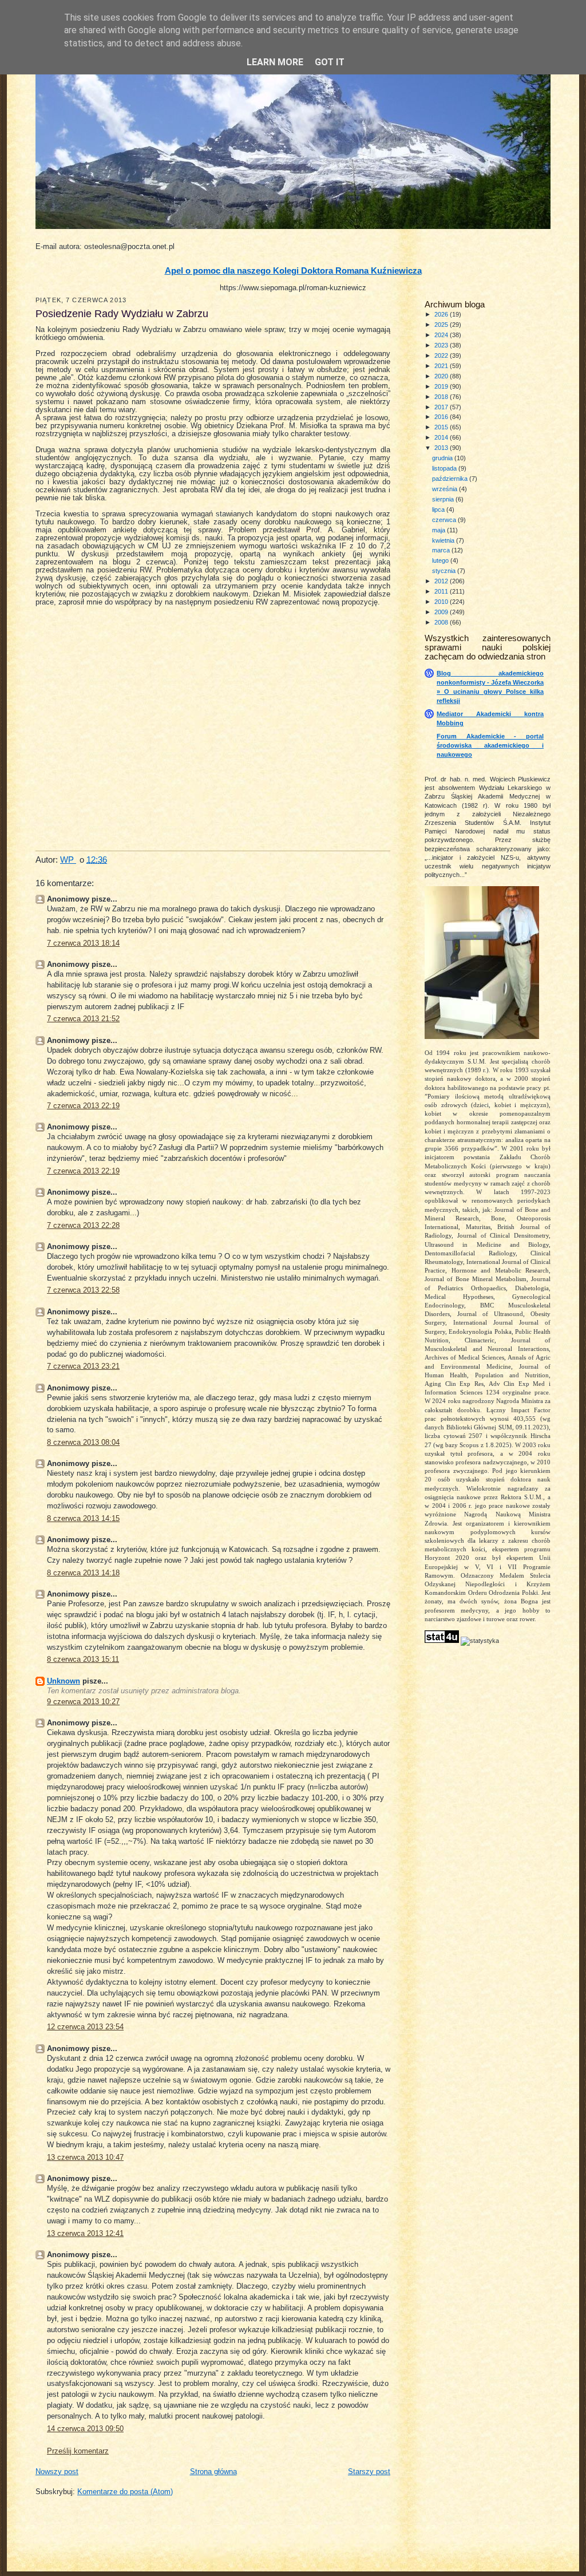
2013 (442, 448)
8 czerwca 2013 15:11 (83, 1660)
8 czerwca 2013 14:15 (83, 1519)
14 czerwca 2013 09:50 (85, 2429)
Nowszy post (57, 2472)
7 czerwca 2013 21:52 (83, 1019)
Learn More (275, 62)
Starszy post (369, 2472)
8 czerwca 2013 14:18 (83, 1573)
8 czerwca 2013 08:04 (83, 1443)
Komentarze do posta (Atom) (125, 2492)
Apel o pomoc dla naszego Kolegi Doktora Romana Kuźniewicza (293, 271)
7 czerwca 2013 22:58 (83, 1290)
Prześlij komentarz (78, 2451)
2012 (442, 581)
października (451, 479)
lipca (439, 509)
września (446, 489)
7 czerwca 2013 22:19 (83, 1106)
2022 (442, 355)
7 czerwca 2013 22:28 (83, 1226)
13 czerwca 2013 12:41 (85, 2234)
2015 (442, 427)
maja (439, 530)
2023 (442, 345)
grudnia (443, 458)
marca (442, 550)
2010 (442, 602)
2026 (442, 314)
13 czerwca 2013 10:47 (85, 2158)
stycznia (445, 571)
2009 (442, 612)
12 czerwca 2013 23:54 (85, 2027)
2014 (442, 437)
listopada (445, 468)
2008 (442, 622)
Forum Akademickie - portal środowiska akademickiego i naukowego (490, 745)
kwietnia (444, 540)
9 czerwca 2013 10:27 (83, 1702)
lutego (441, 560)
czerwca (445, 520)
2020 (442, 376)
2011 (442, 591)
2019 (442, 386)
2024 (442, 335)
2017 (442, 407)
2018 (442, 397)
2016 (442, 417)
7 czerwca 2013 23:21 (83, 1366)
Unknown (64, 1681)
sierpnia (444, 499)
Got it (330, 62)
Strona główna (213, 2472)
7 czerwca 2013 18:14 (83, 943)
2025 (442, 325)
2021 (442, 366)
